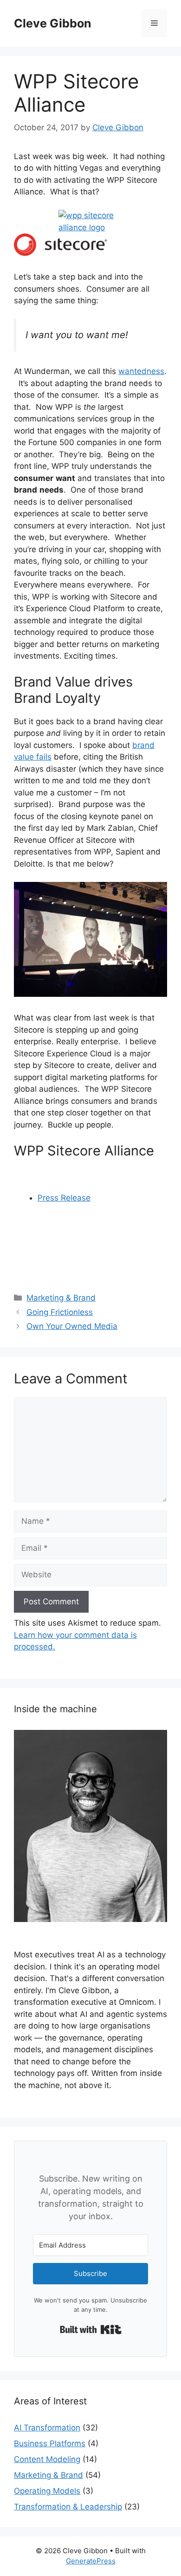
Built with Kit (91, 2329)
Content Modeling (47, 2459)
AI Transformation (47, 2428)
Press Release (64, 1198)
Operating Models (47, 2491)
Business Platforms (50, 2443)
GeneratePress (91, 2561)
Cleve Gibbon (53, 23)
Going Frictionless (60, 1312)
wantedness (141, 371)
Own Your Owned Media (72, 1326)
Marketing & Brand (61, 1298)
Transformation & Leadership (68, 2507)
